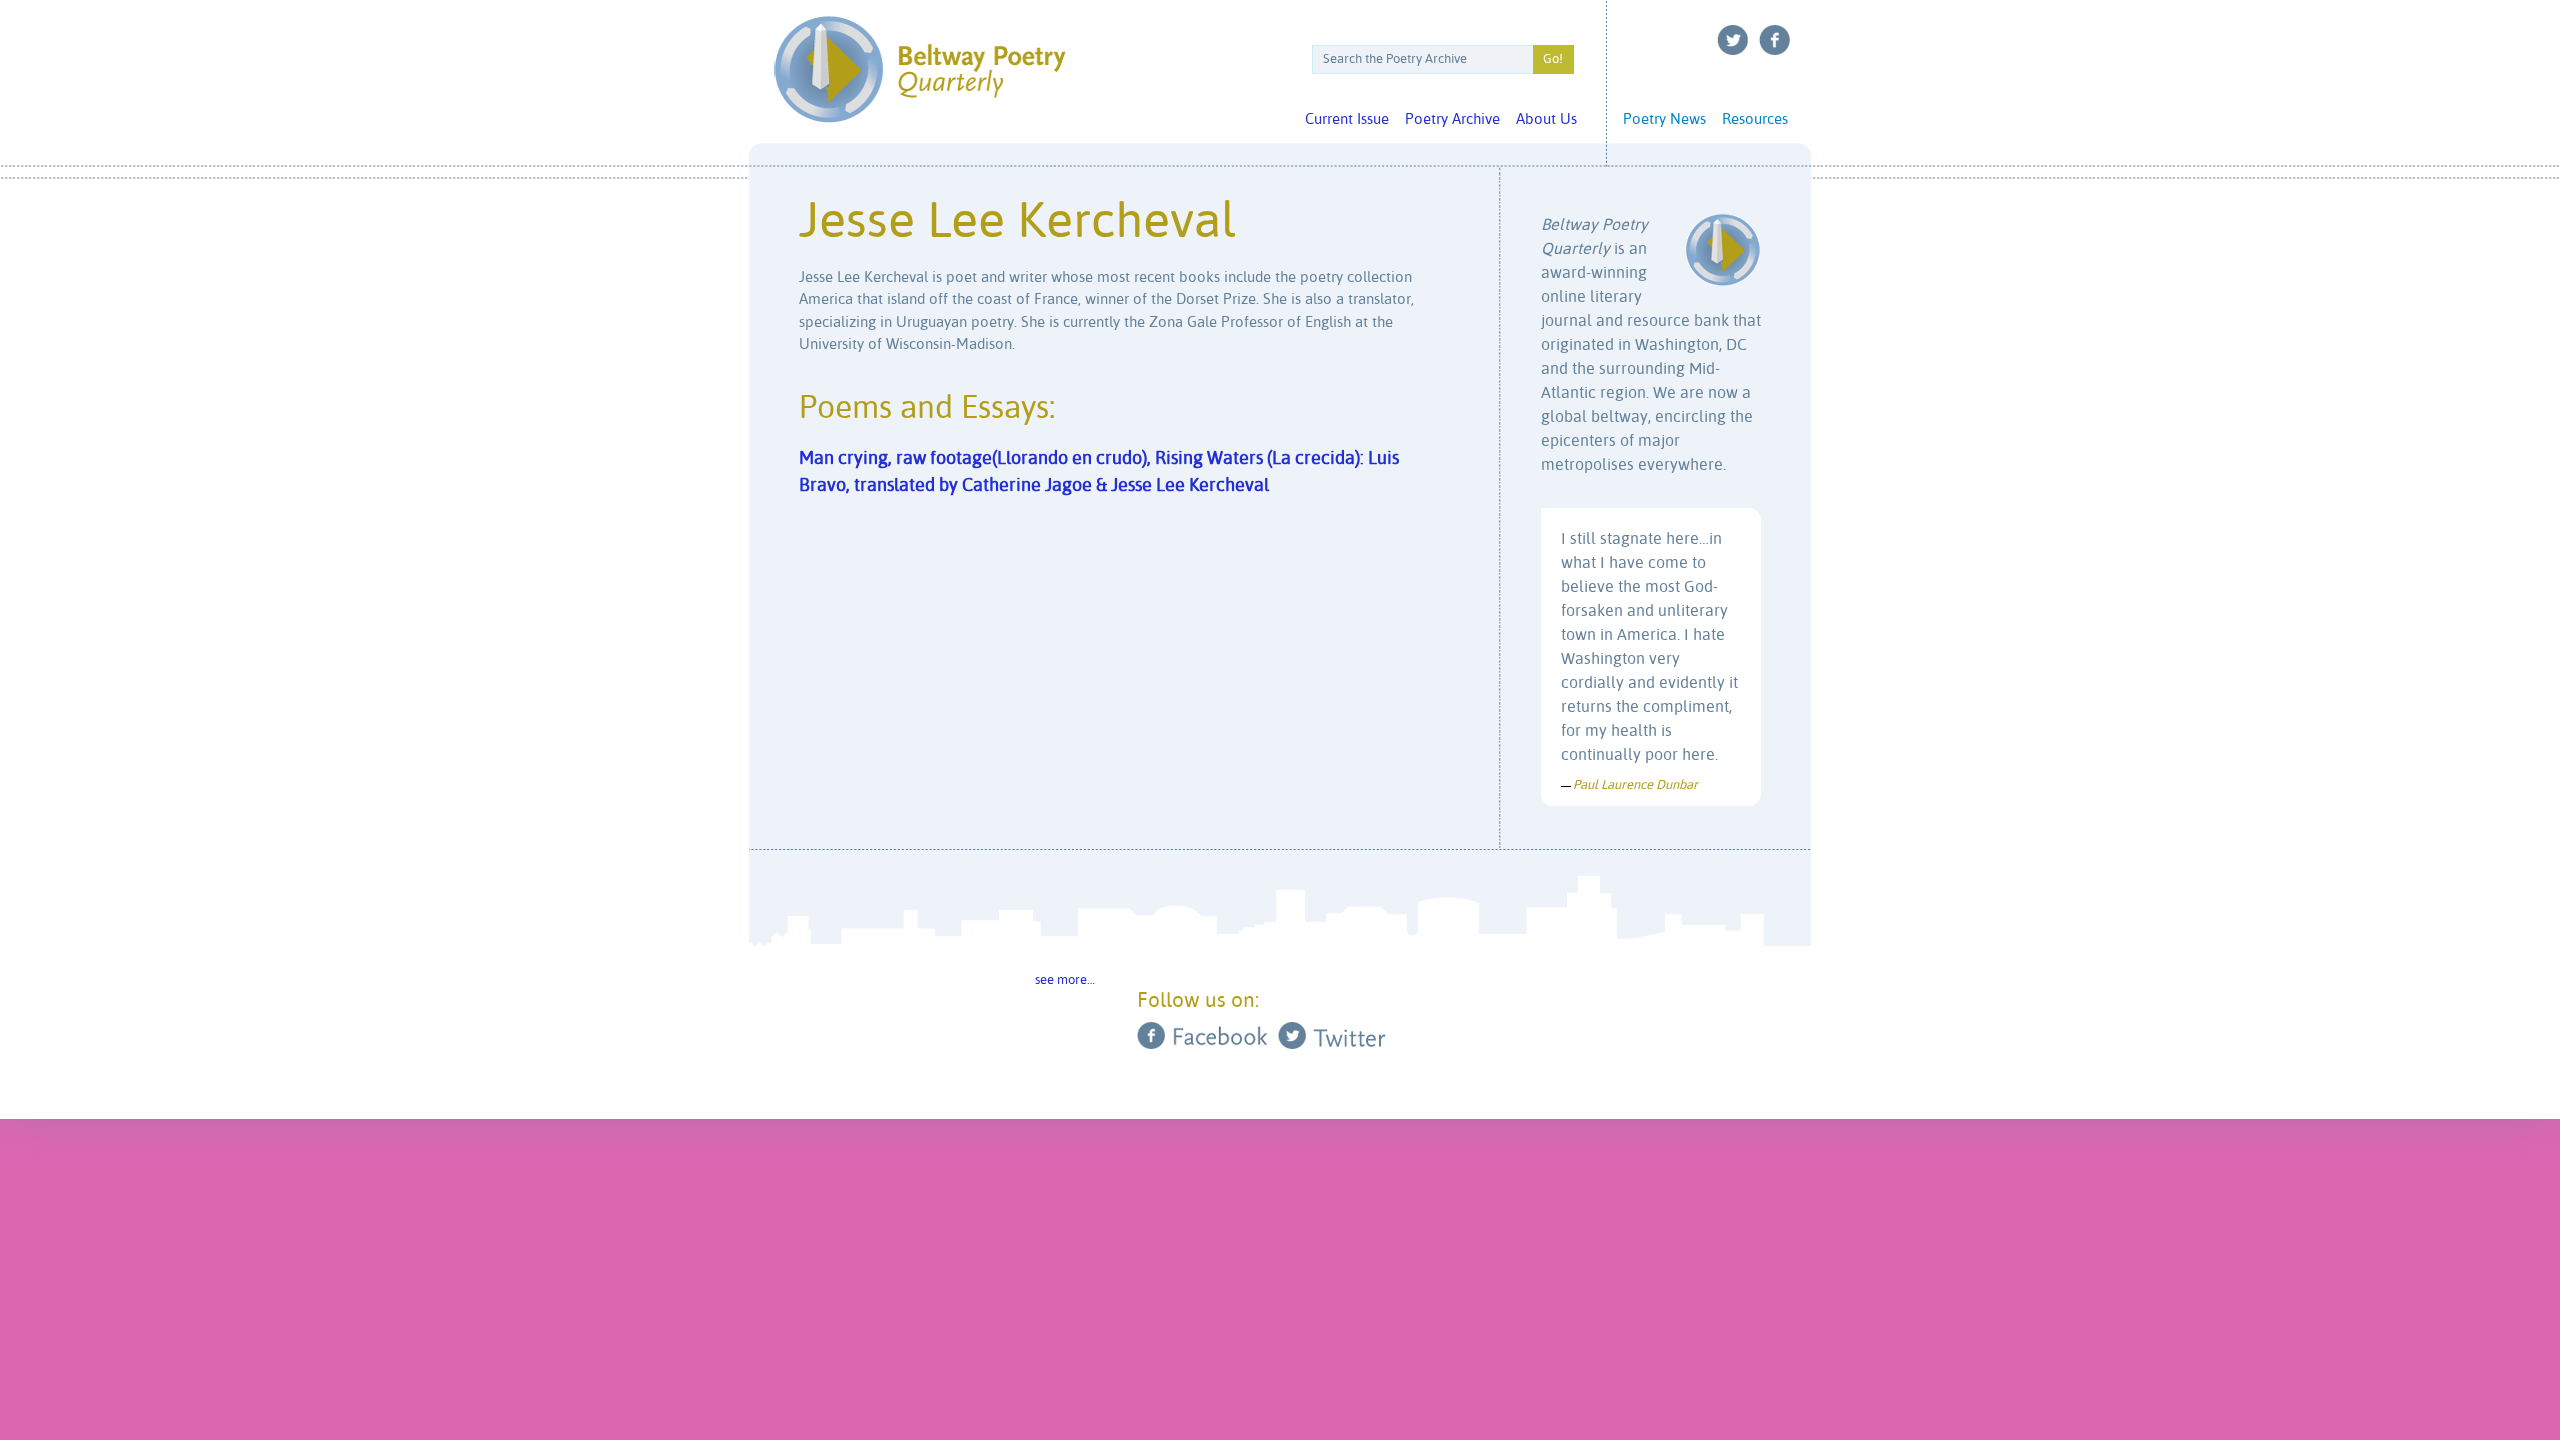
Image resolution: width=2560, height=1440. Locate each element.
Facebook (1775, 40)
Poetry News (1664, 119)
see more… (1065, 980)
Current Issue (1347, 119)
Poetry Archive (1452, 119)
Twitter (1733, 40)
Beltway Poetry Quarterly (919, 69)
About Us (1546, 119)
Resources (1755, 119)
